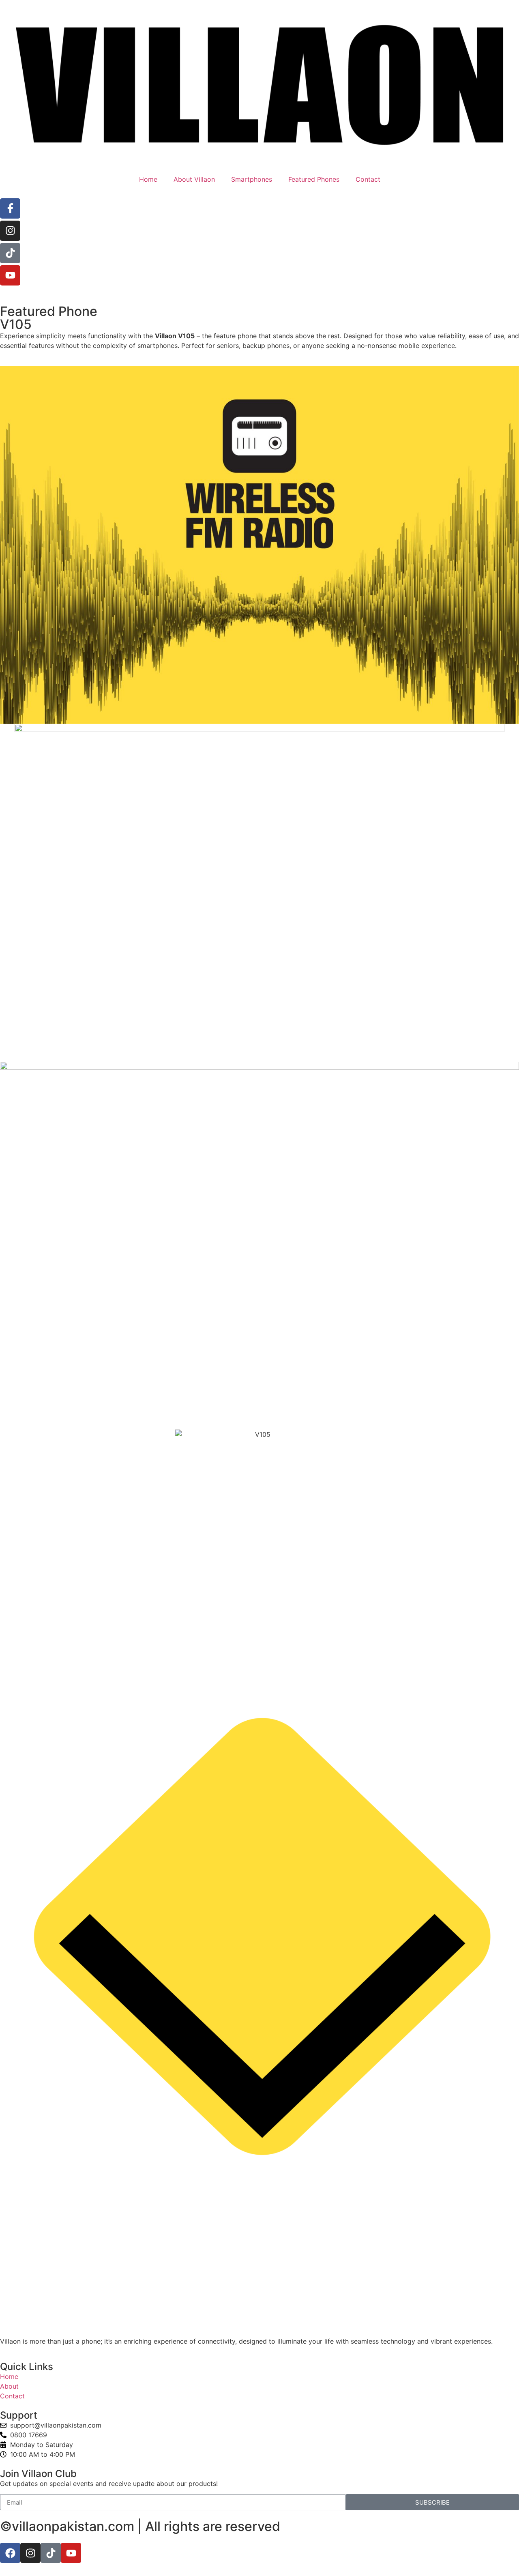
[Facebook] (10, 2553)
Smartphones (252, 179)
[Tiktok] (10, 253)
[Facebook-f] (10, 208)
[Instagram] (10, 231)
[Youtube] (10, 275)
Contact (368, 179)
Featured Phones (314, 179)
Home (148, 179)
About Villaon (194, 179)
